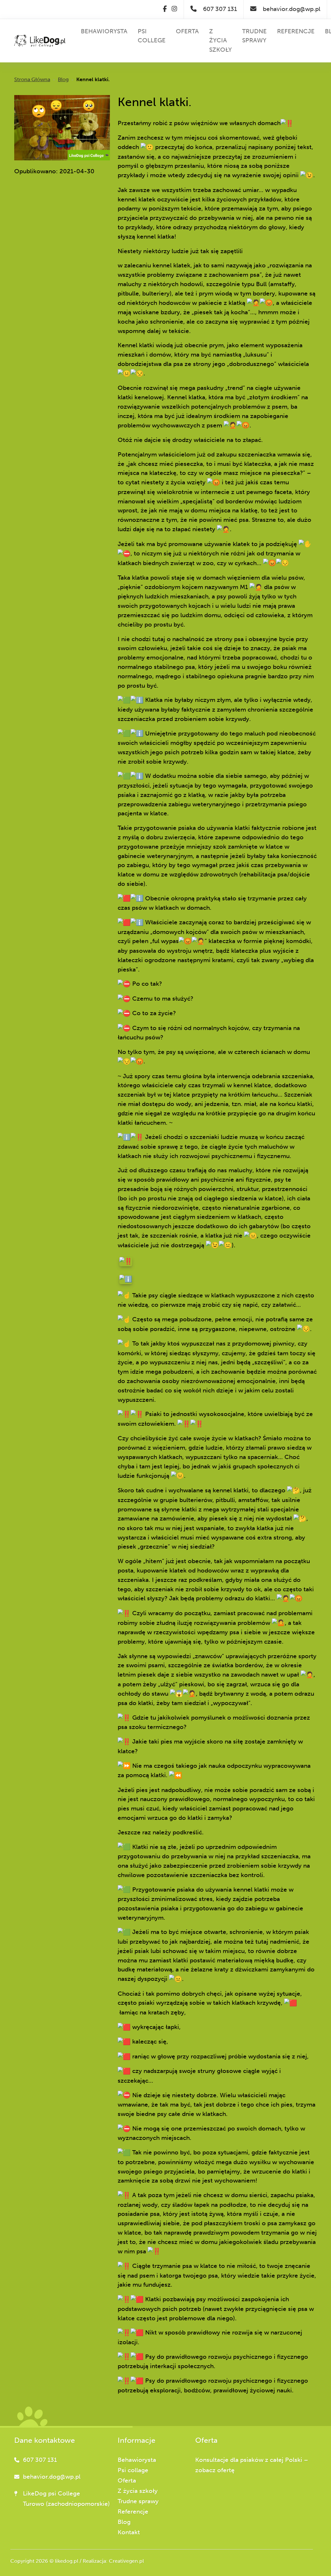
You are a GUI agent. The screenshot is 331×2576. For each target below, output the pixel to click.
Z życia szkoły (138, 2491)
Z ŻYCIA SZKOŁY (220, 41)
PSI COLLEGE (152, 36)
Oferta (127, 2480)
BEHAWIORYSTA (104, 31)
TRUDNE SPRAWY (254, 36)
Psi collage (133, 2470)
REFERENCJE (296, 31)
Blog (63, 79)
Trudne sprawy (138, 2501)
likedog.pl (67, 2561)
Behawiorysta (137, 2460)
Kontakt (129, 2532)
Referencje (133, 2512)
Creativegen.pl (126, 2561)
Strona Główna (32, 79)
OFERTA (187, 31)
